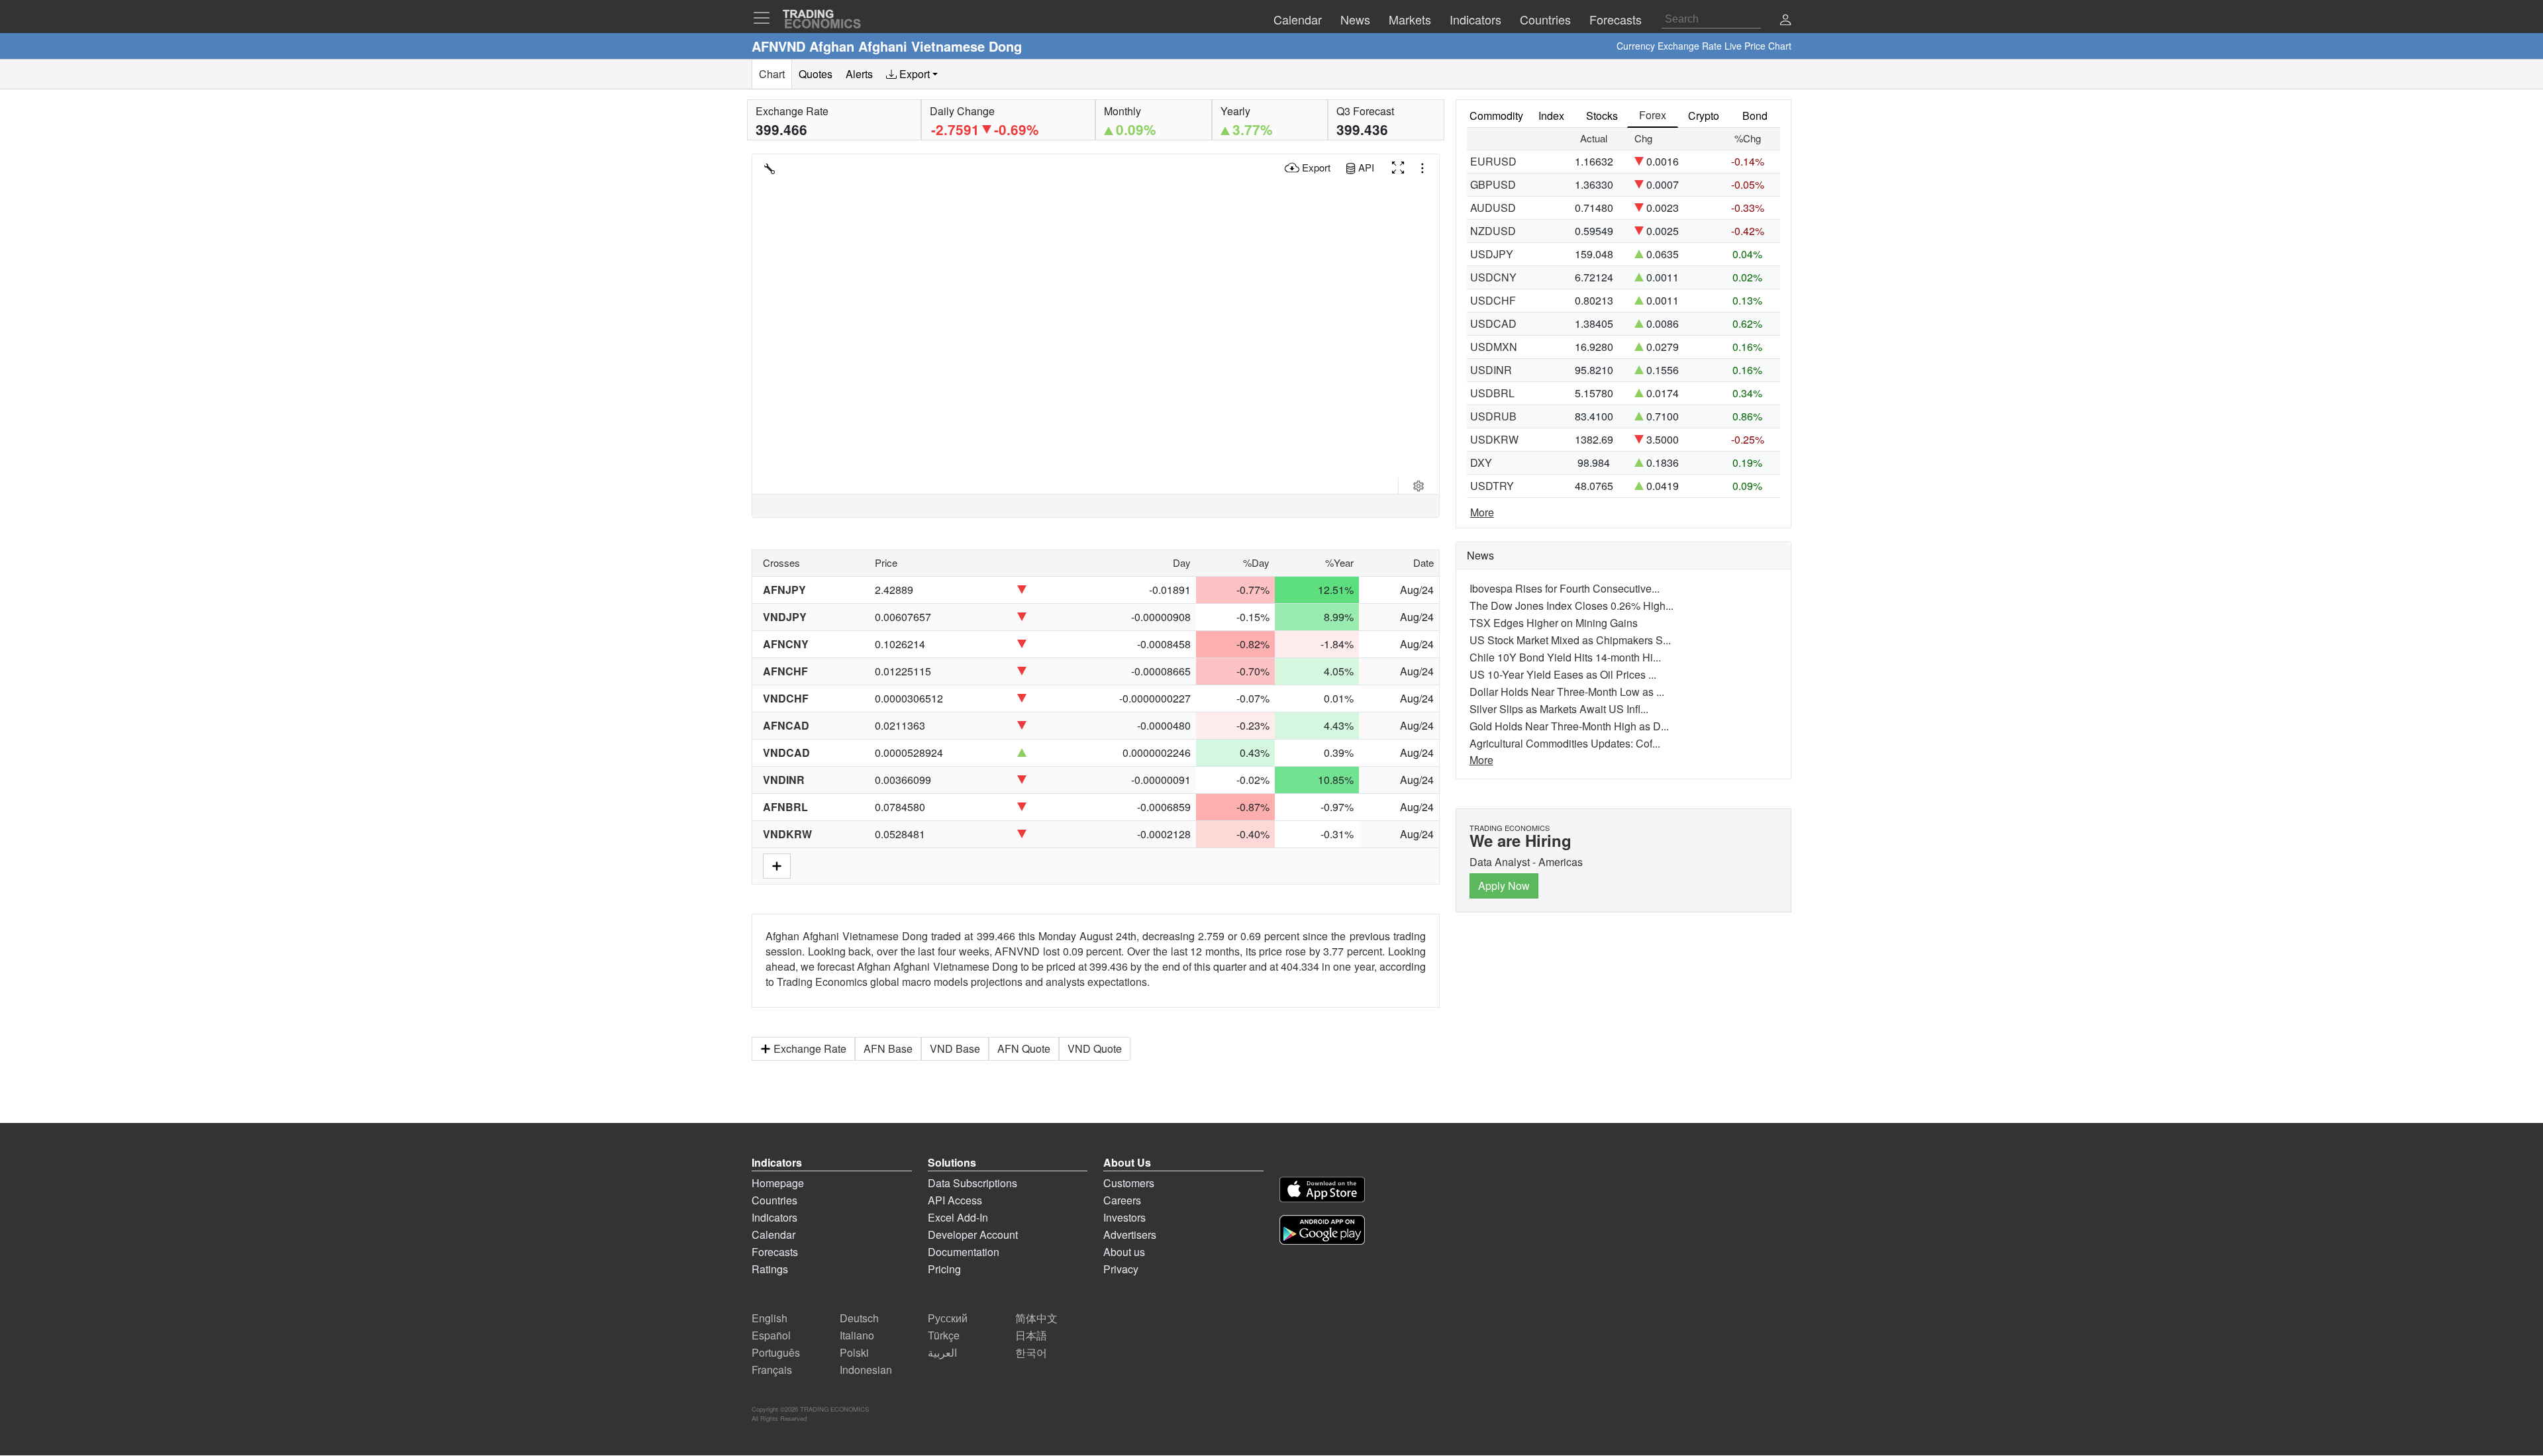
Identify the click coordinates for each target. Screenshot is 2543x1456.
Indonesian (866, 1370)
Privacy (1121, 1269)
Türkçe (944, 1335)
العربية (942, 1352)
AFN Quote (1024, 1048)
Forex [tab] (1653, 115)
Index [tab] (1551, 116)
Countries (774, 1200)
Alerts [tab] (859, 74)
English (770, 1318)
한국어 (1031, 1352)
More (1482, 512)
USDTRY (1492, 486)
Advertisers (1130, 1235)
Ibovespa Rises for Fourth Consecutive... (1565, 588)
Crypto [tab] (1704, 116)
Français (772, 1370)
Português (776, 1352)
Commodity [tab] (1496, 116)
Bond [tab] (1755, 116)
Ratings (770, 1269)
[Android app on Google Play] (1322, 1232)
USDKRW (1494, 439)
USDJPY (1492, 254)
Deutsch (859, 1318)
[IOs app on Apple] (1322, 1191)
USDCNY (1493, 277)
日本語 (1031, 1335)
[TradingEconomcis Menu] (766, 18)
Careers (1122, 1200)
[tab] (912, 74)
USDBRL (1492, 393)
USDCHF (1493, 300)
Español (771, 1335)
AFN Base (888, 1048)
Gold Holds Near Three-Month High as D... (1569, 726)
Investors (1124, 1217)
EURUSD (1493, 161)
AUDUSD (1493, 208)
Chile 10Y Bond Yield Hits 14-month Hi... (1565, 657)
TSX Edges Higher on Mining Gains (1554, 623)
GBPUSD (1493, 184)
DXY (1481, 462)
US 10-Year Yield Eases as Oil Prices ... (1563, 674)
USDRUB (1493, 416)
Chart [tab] (772, 74)
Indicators (774, 1217)
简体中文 (1036, 1318)
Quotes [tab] (816, 74)
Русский (948, 1318)
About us (1124, 1252)
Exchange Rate (810, 1048)
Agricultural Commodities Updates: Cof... (1565, 743)
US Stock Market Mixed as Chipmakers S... (1570, 640)
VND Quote (1095, 1048)
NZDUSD (1493, 231)
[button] (1785, 21)
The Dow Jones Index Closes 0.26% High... (1571, 606)
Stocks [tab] (1602, 116)
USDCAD (1493, 323)
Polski (854, 1352)
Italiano (857, 1335)
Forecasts (775, 1252)
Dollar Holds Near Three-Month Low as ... (1567, 692)
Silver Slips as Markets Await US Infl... (1559, 709)
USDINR (1491, 370)
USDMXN (1494, 347)
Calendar (773, 1235)
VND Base (955, 1048)
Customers (1129, 1183)
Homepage (778, 1183)
